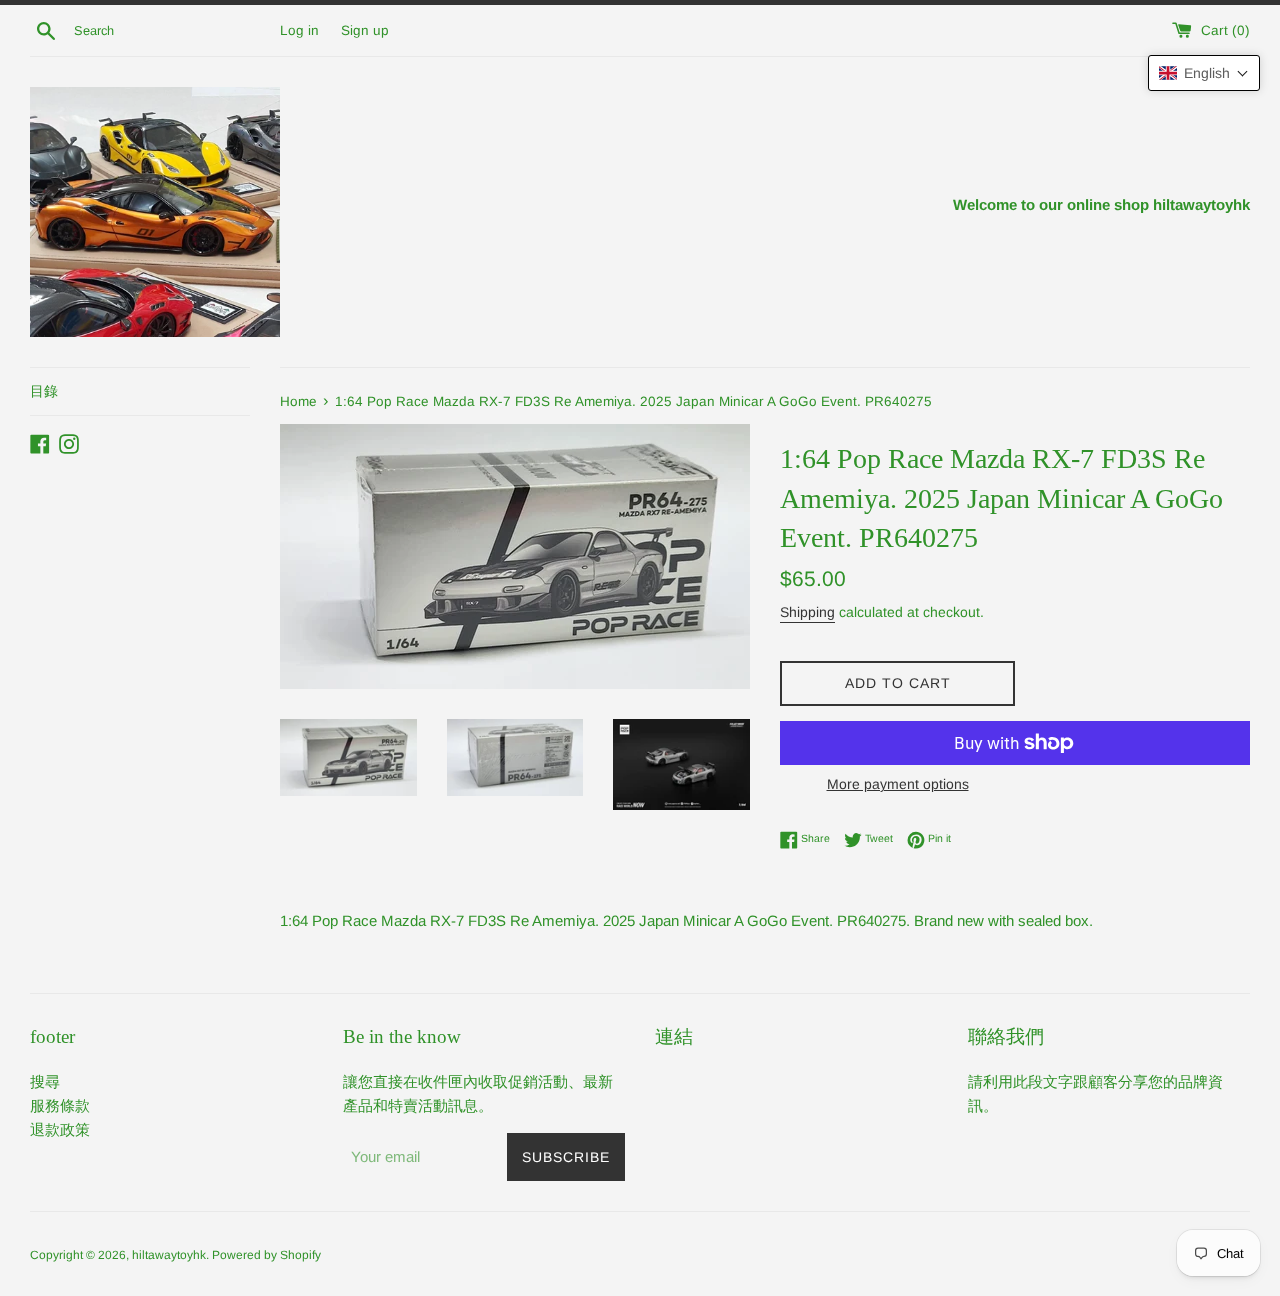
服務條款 (60, 1105)
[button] (1204, 73)
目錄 (44, 391)
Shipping (807, 612)
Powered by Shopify (266, 1255)
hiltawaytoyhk (169, 1255)
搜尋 (45, 1081)
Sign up (365, 30)
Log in (299, 30)
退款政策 (60, 1129)
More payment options (898, 784)
